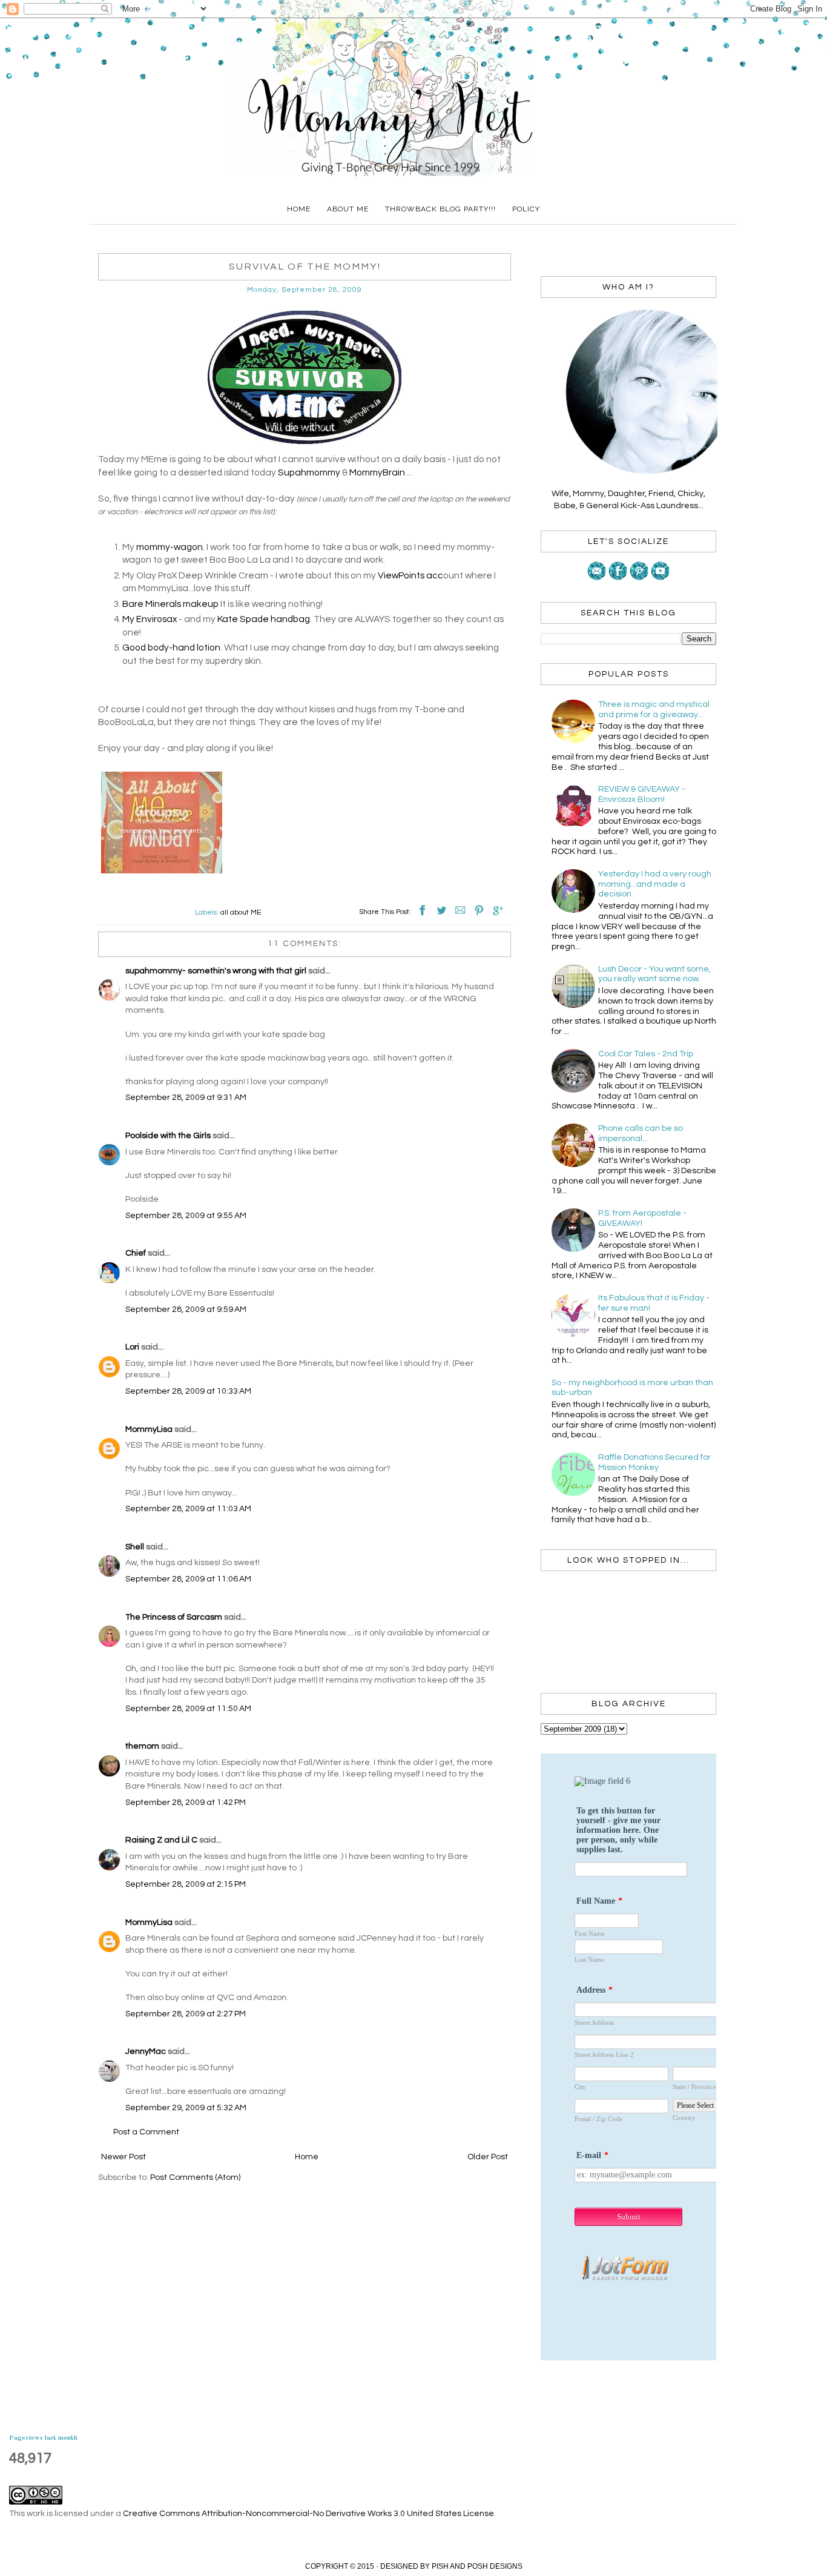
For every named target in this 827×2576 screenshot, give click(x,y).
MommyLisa (149, 1429)
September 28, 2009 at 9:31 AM (186, 1098)
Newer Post (124, 2157)
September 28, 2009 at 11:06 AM (188, 1579)
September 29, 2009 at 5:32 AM (186, 2108)
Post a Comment (146, 2132)
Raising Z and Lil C (161, 1840)
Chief (136, 1253)
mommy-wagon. (170, 547)
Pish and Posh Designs (477, 2566)
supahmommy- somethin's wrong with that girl (216, 971)
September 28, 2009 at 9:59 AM (186, 1310)
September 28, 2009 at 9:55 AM (186, 1216)
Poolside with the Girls (168, 1136)
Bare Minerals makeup (170, 604)
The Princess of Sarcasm (174, 1617)
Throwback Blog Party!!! (440, 209)
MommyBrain (377, 472)
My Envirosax (150, 619)
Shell (135, 1547)
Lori (132, 1347)
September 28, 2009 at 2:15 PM (186, 1884)
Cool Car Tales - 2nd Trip (646, 1054)
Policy (526, 209)
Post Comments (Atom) (195, 2177)
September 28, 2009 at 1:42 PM (186, 1803)
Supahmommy (309, 472)
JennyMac (146, 2051)
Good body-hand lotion (171, 647)
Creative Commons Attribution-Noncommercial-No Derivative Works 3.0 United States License (308, 2514)
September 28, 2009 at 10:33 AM (188, 1391)
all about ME (241, 912)
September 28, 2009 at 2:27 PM (186, 2014)
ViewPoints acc (410, 575)
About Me (348, 209)
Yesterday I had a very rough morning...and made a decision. (655, 884)
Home (299, 209)
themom (142, 1746)
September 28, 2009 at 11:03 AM (188, 1509)
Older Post (488, 2157)
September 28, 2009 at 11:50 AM (188, 1709)
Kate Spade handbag (264, 619)
